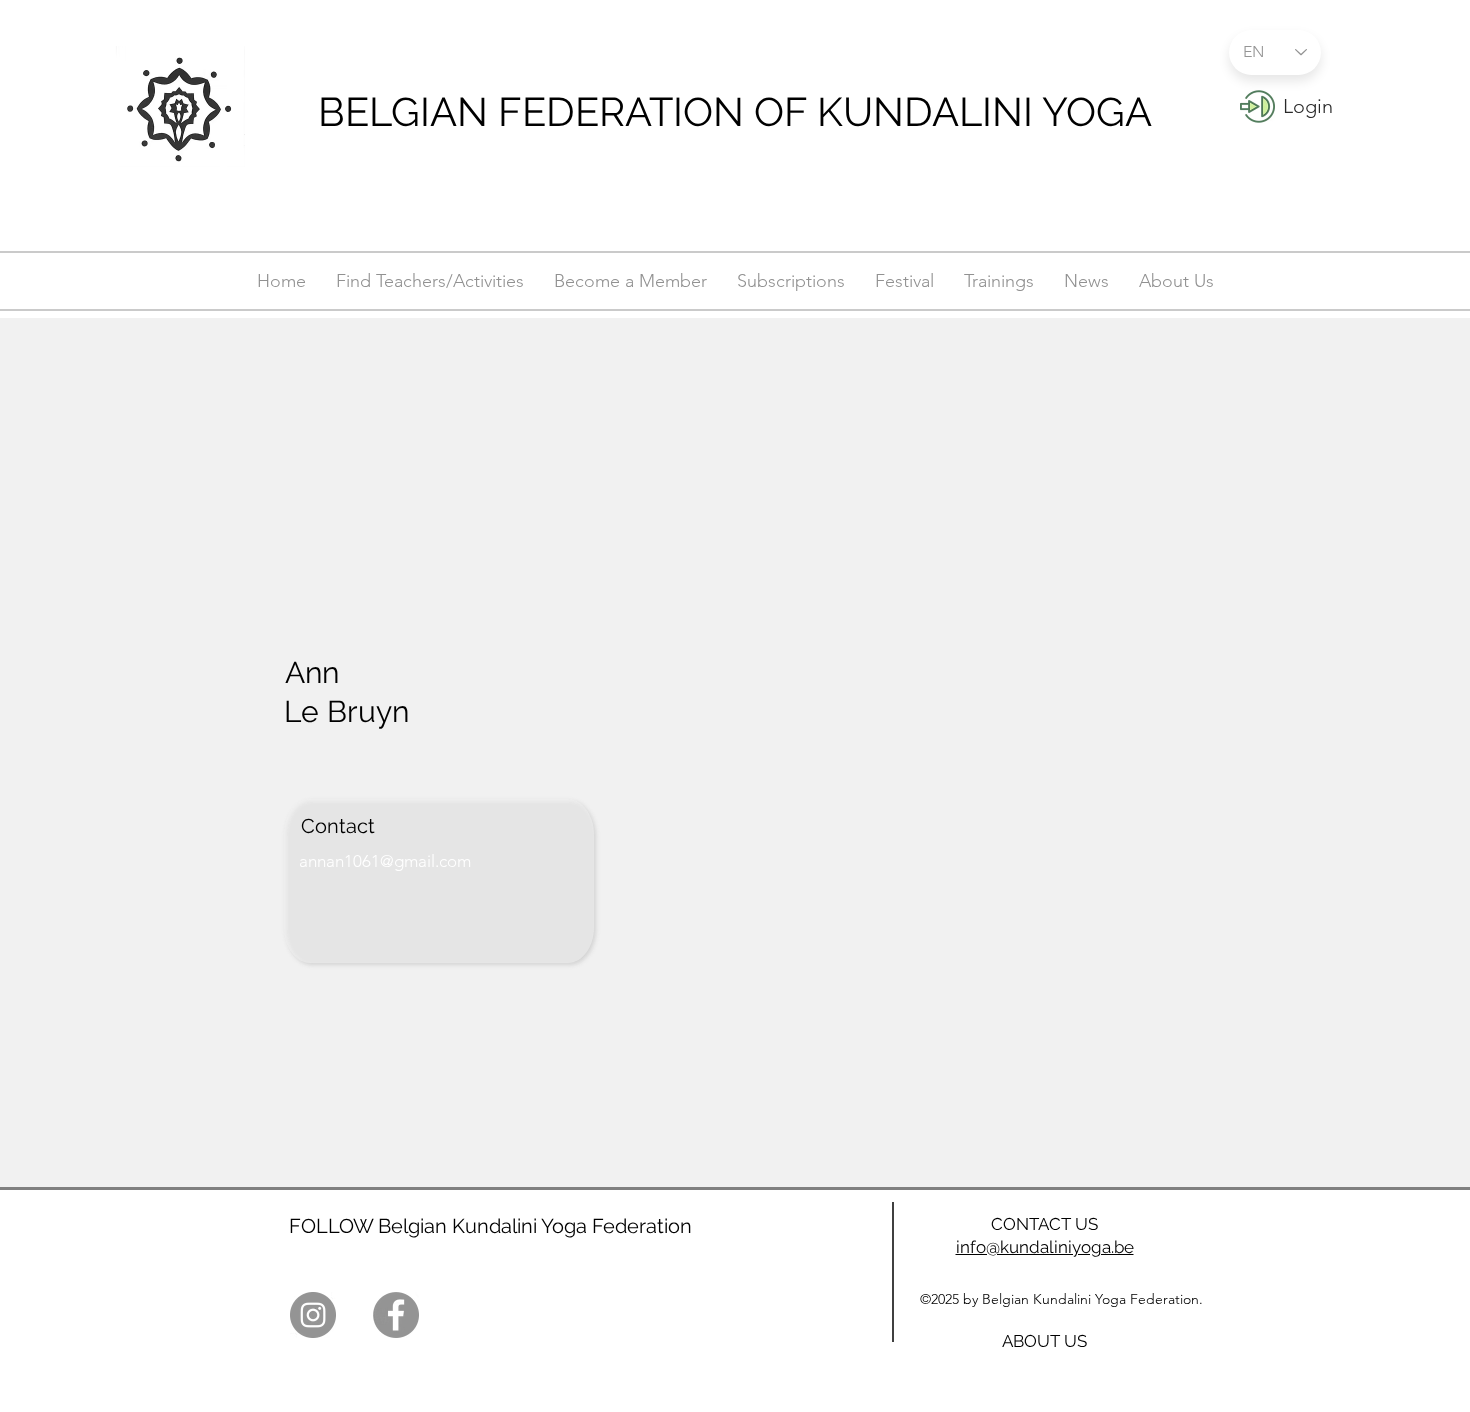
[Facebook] (396, 1315)
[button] (1308, 106)
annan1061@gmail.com (385, 861)
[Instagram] (313, 1315)
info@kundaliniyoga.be (1045, 1247)
